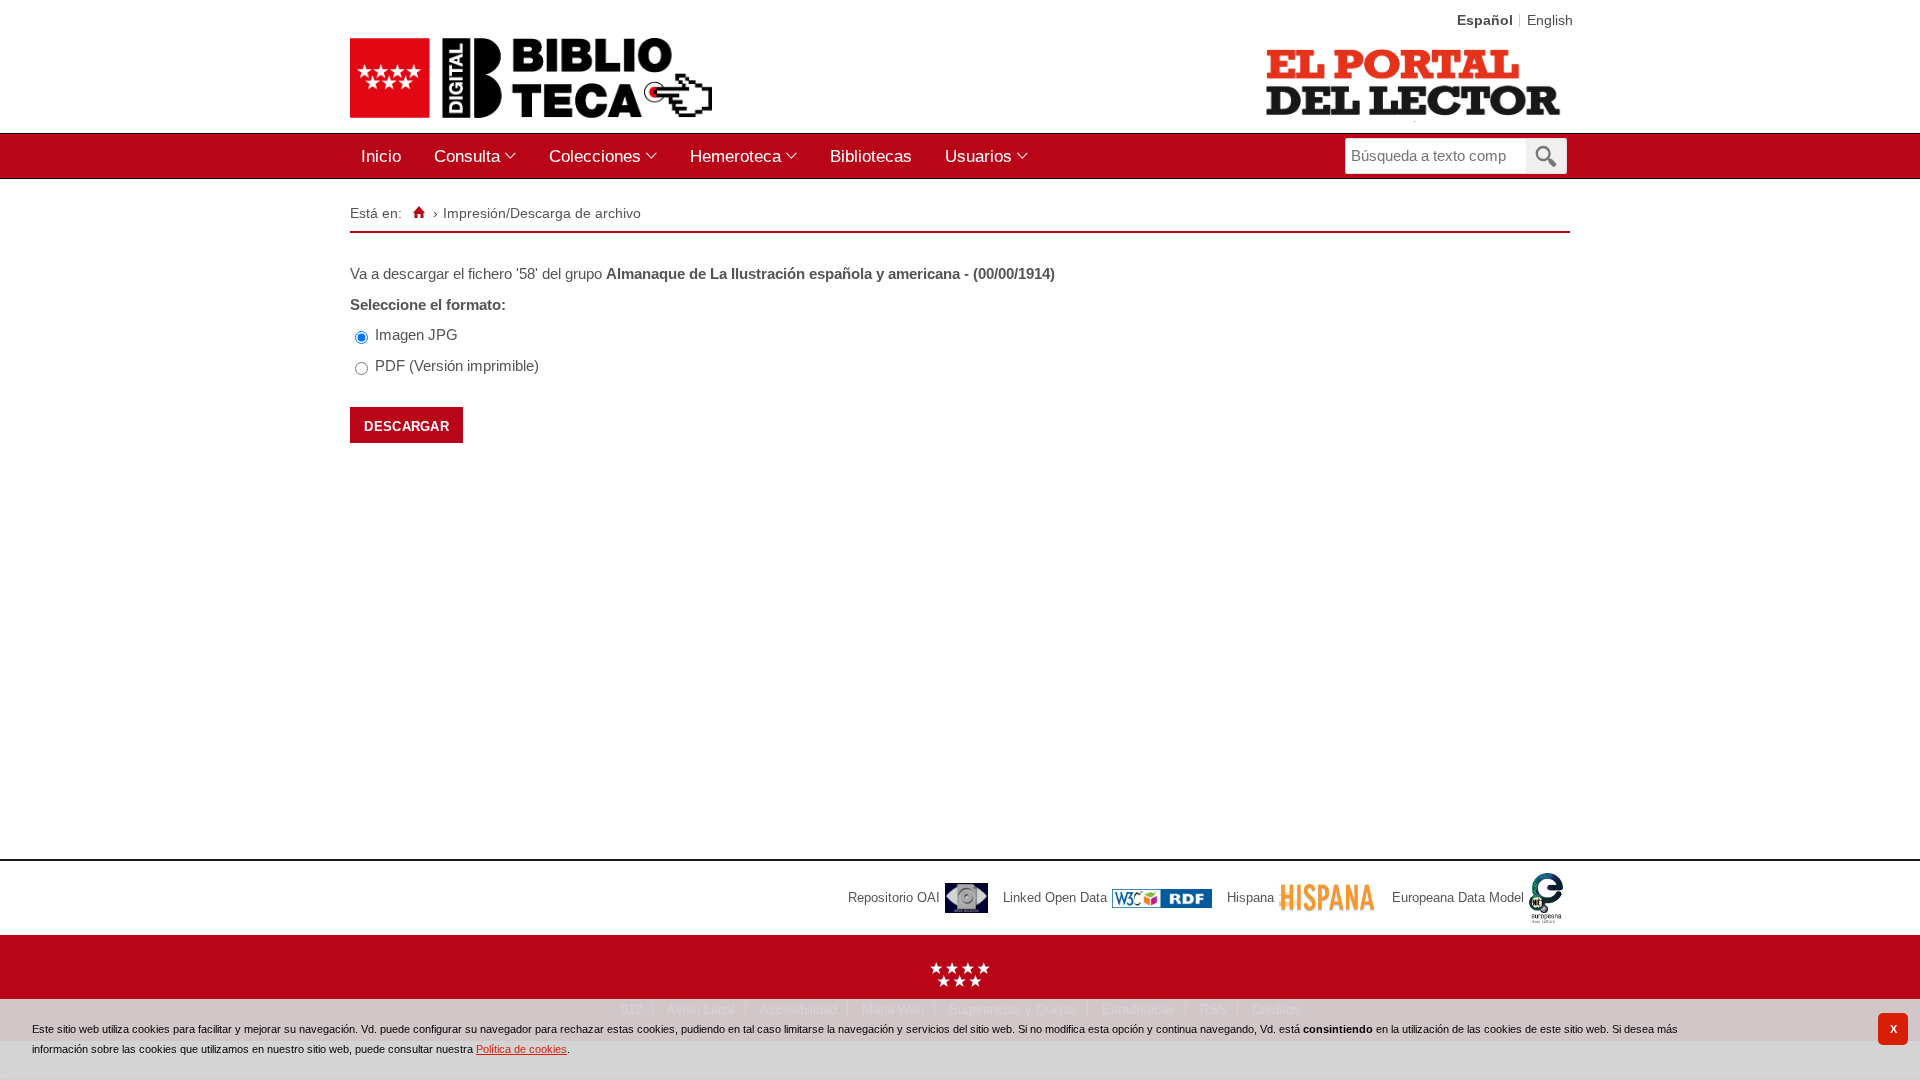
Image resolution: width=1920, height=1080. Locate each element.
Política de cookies (521, 1049)
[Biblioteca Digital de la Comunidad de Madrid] (531, 78)
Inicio (381, 156)
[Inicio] (418, 213)
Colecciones (595, 156)
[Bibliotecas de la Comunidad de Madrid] (1414, 82)
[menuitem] (385, 156)
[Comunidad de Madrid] (960, 982)
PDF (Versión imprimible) (457, 365)
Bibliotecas (871, 156)
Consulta (467, 156)
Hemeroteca (735, 156)
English (1550, 20)
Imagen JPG (416, 334)
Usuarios (978, 156)
